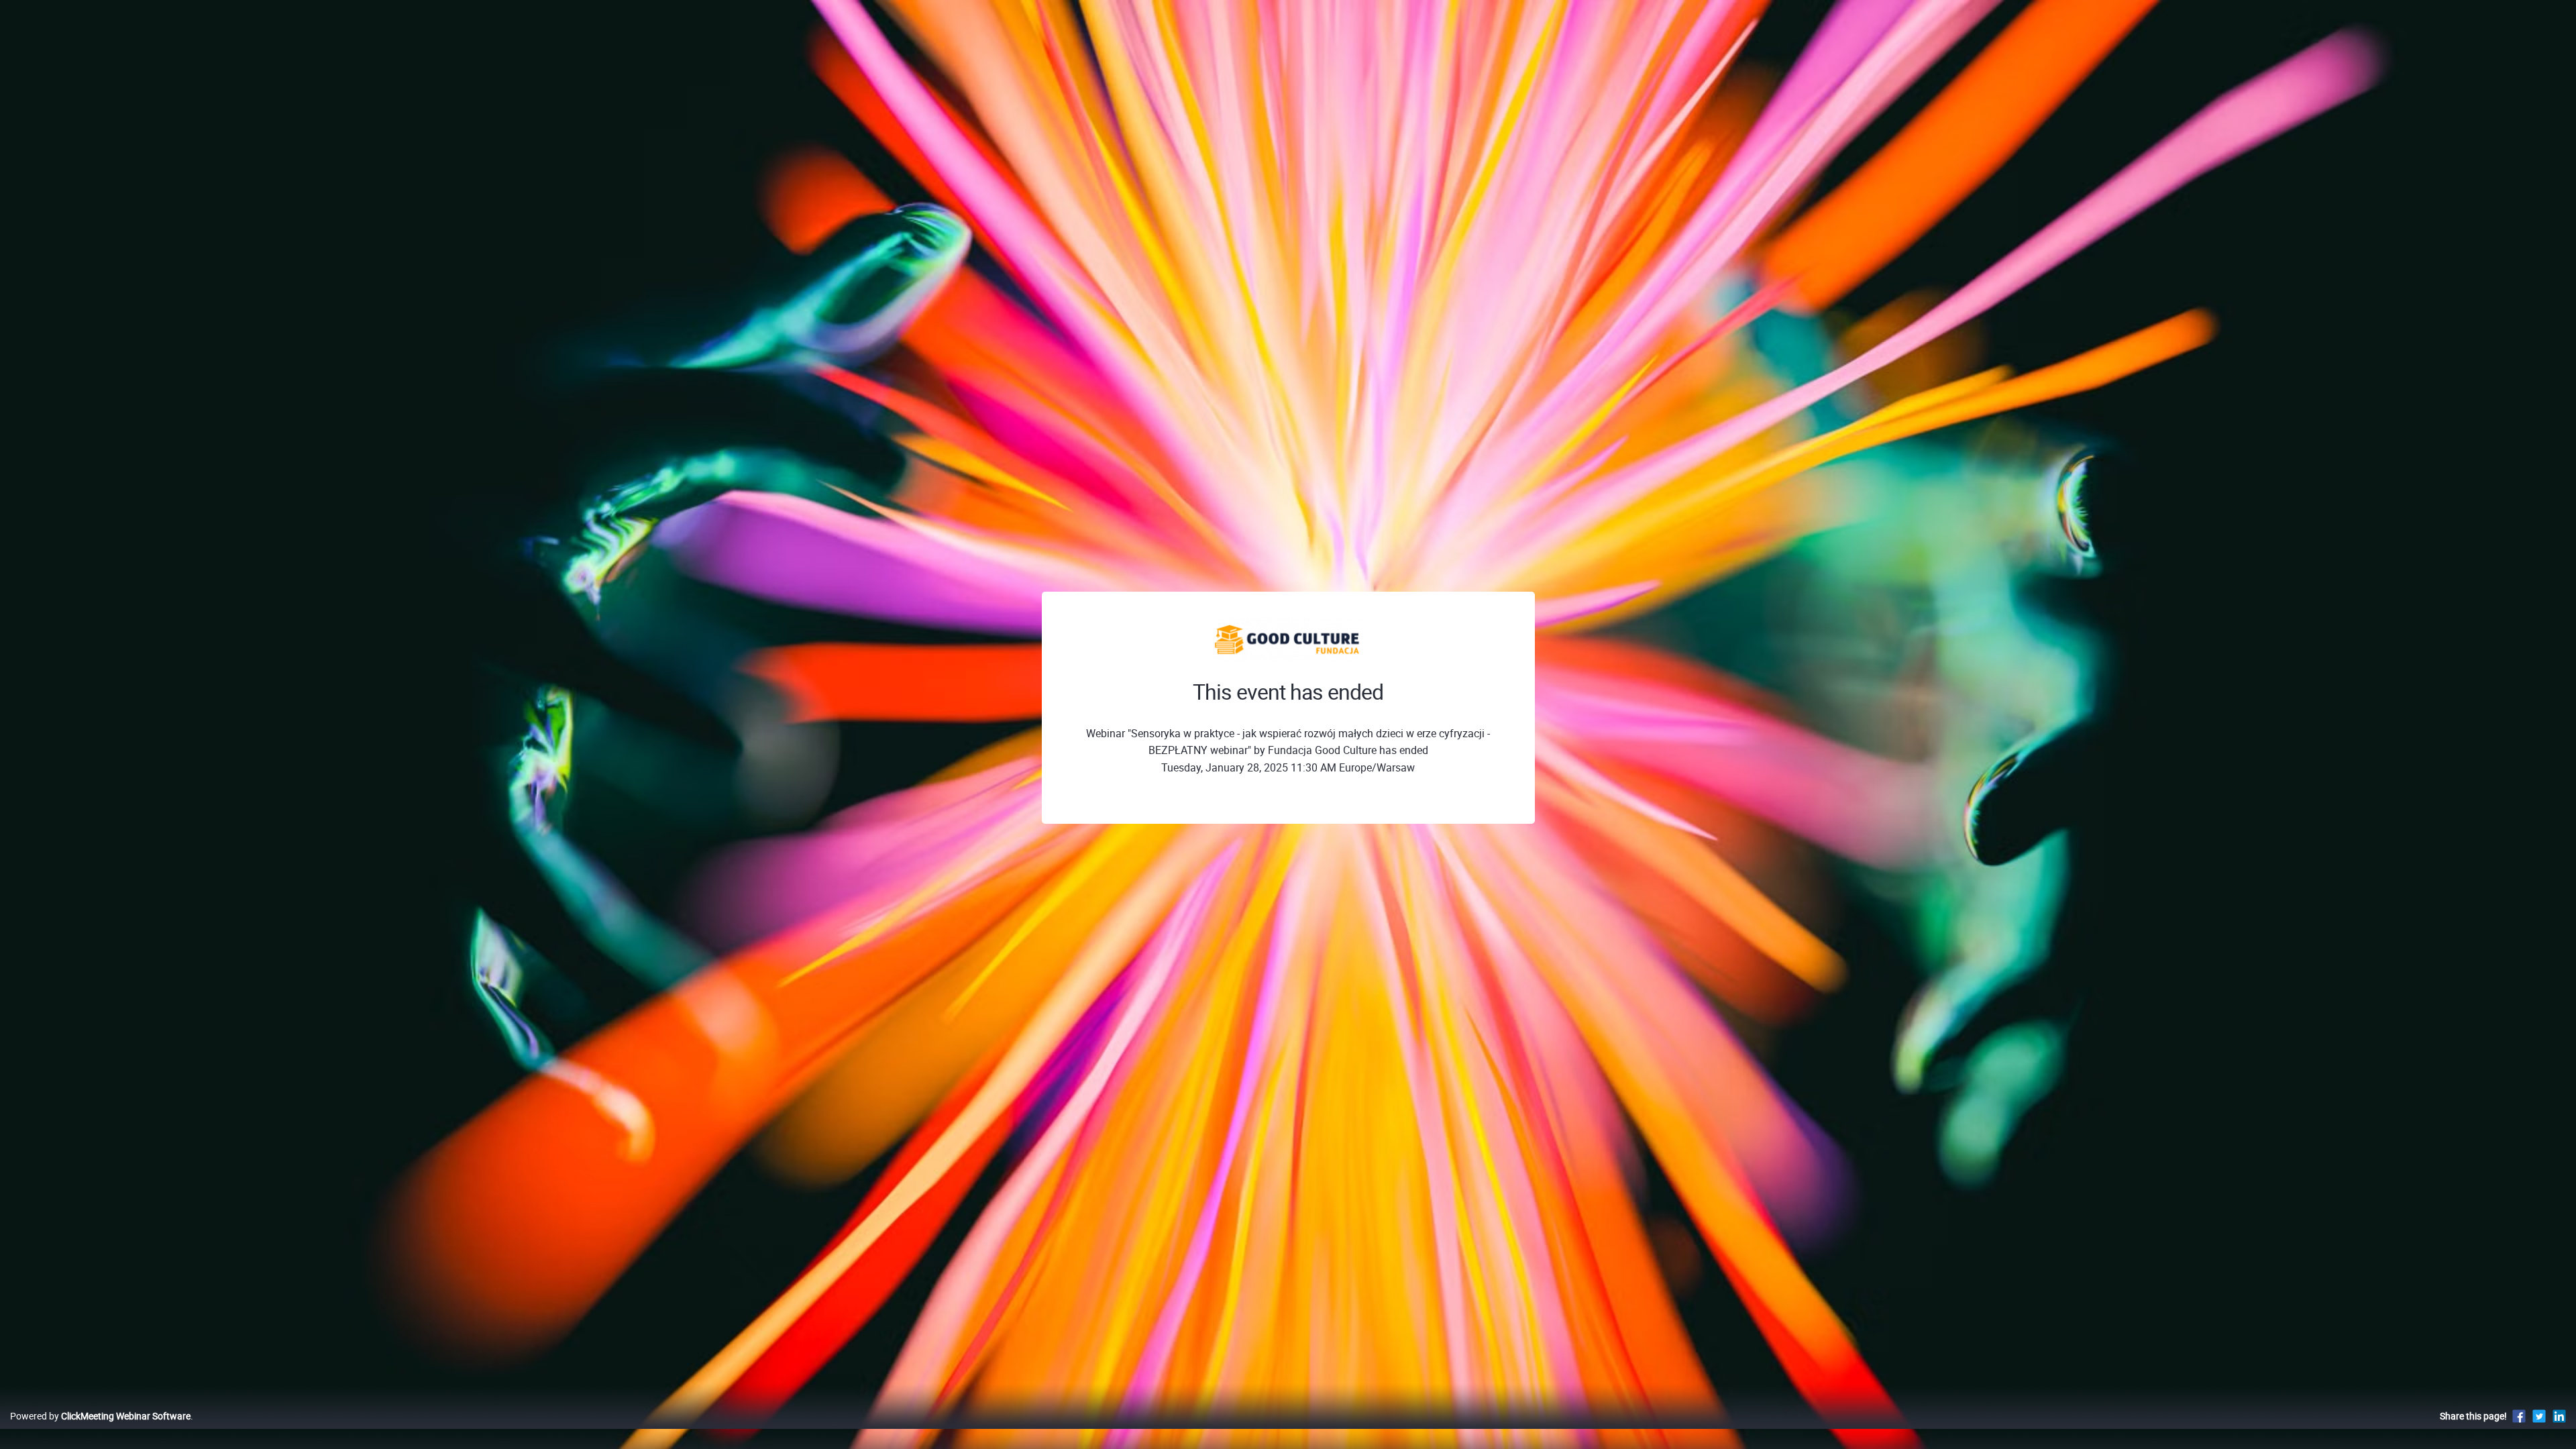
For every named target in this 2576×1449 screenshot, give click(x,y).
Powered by (100, 1416)
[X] (2539, 1416)
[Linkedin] (2559, 1416)
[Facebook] (2519, 1416)
